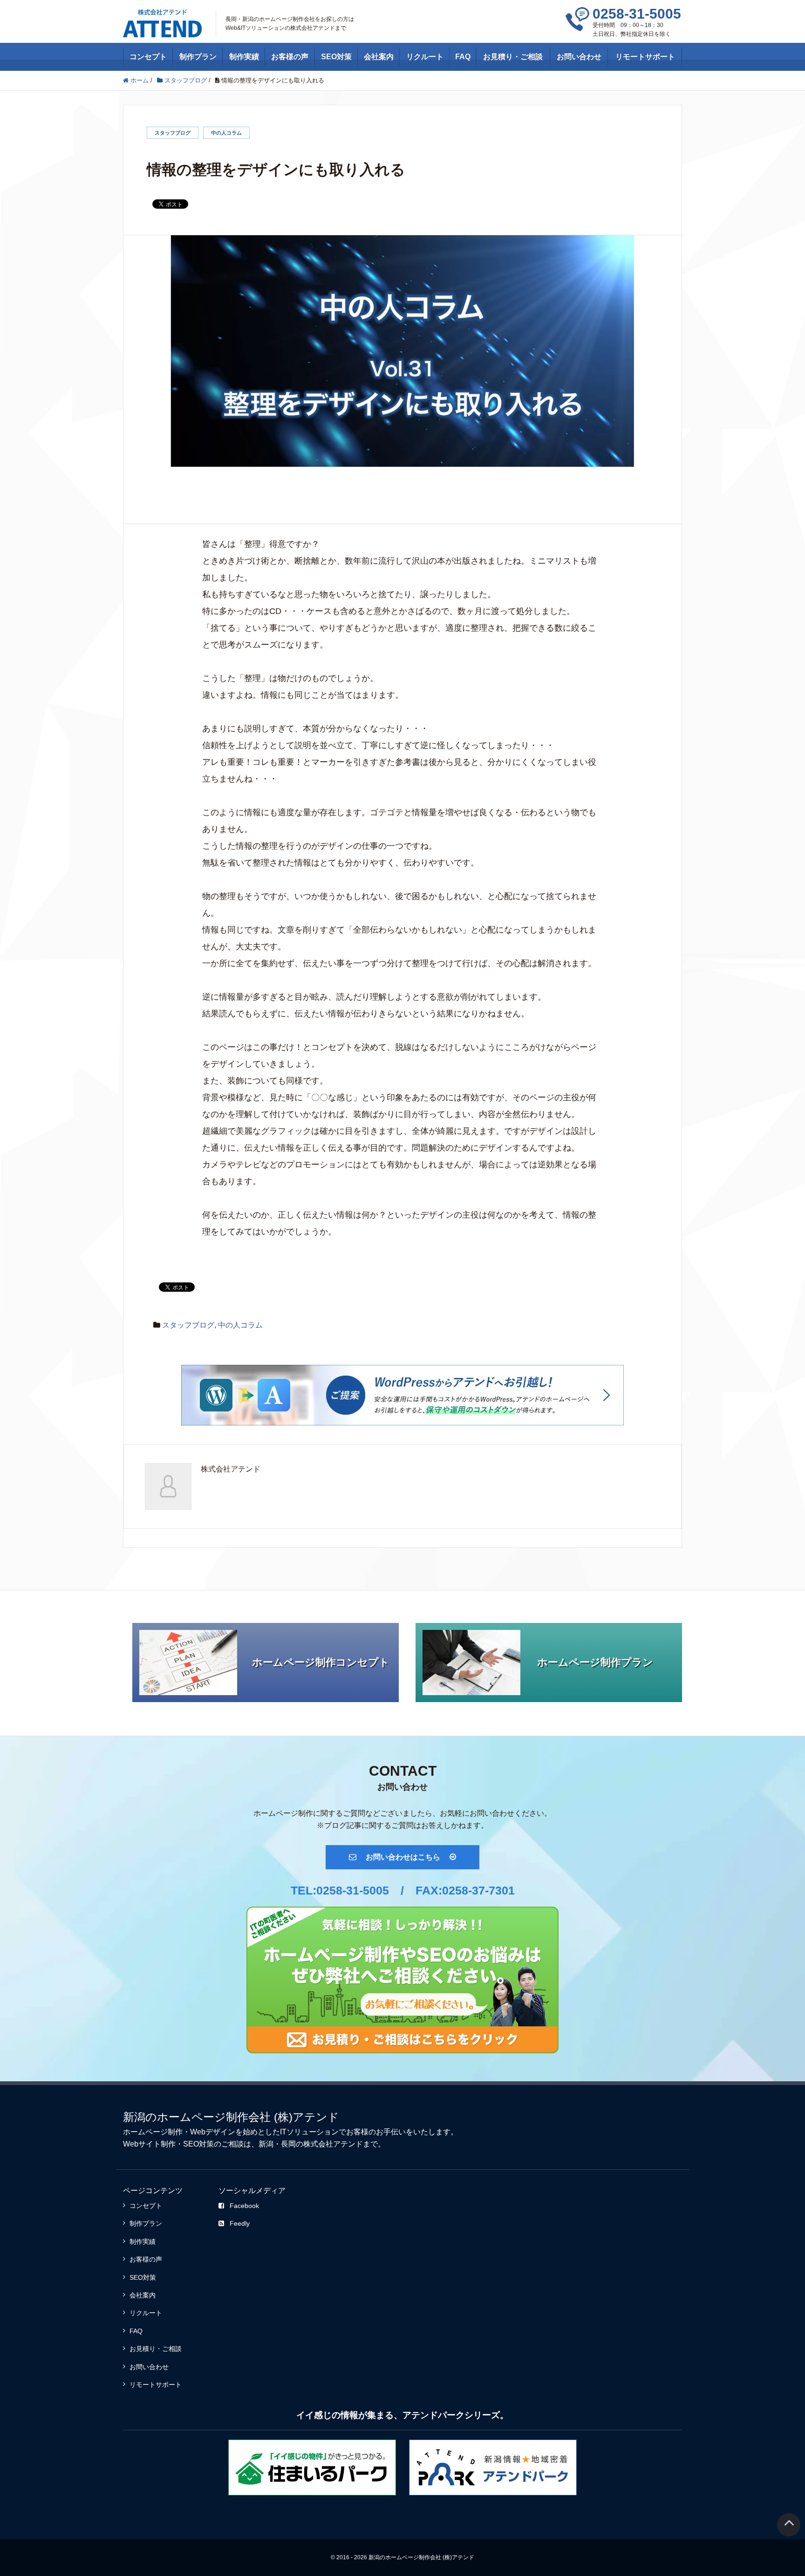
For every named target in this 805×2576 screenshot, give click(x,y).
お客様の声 (290, 57)
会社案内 (379, 57)
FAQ (463, 57)
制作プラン (198, 57)
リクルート (425, 57)
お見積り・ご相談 (513, 57)
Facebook (244, 2206)
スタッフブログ (173, 133)
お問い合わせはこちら (403, 1857)
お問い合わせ (579, 57)
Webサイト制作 (149, 2144)
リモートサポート (645, 57)
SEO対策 (336, 57)
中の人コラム (226, 133)
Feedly (240, 2223)
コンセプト (148, 57)
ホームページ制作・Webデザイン (179, 2132)
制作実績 (244, 57)
